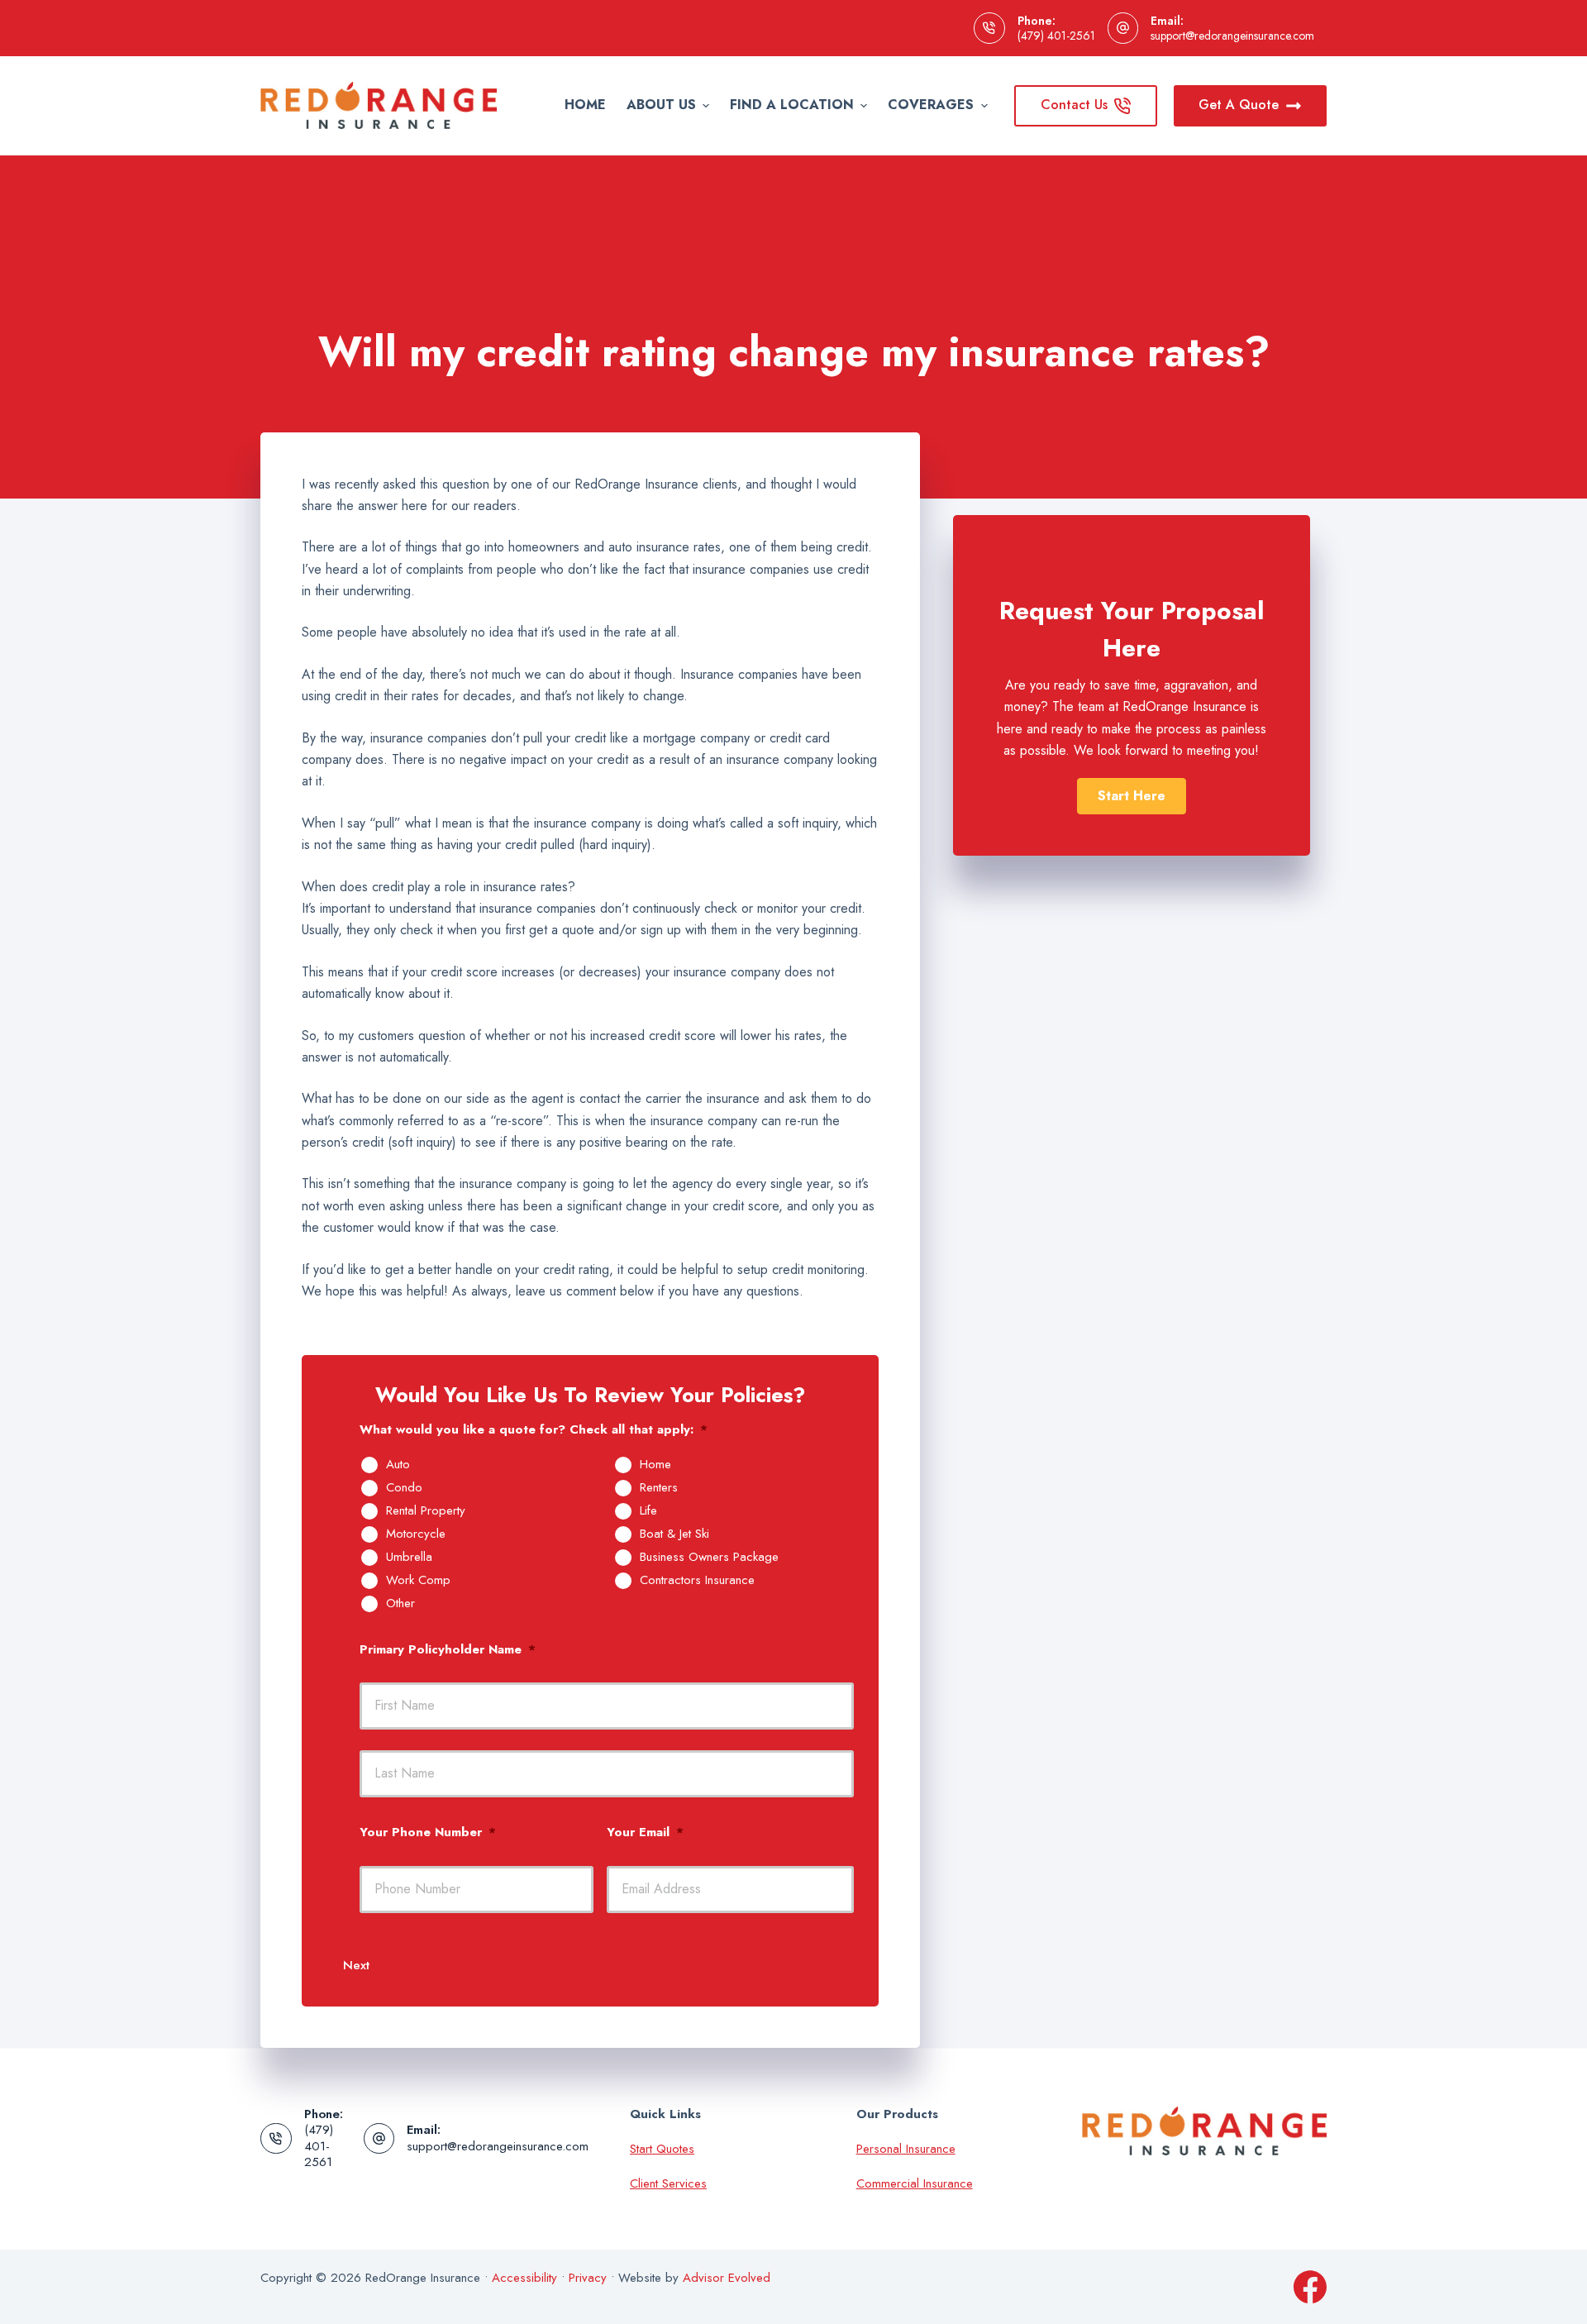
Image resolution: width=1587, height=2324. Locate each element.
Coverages (931, 105)
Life (648, 1511)
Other (400, 1604)
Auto (398, 1465)
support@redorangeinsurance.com (1232, 36)
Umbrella (409, 1558)
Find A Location (792, 105)
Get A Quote (1239, 105)
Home (585, 105)
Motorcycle (416, 1534)
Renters (659, 1488)
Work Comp (418, 1581)
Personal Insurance (906, 2149)
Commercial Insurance (915, 2183)
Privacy (588, 2278)
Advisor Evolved (727, 2278)
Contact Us (1074, 105)
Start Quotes (662, 2149)
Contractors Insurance (697, 1581)
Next (356, 1965)
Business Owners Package (709, 1558)
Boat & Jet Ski (674, 1534)
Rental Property (426, 1511)
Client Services (668, 2183)
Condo (404, 1488)
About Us (661, 105)
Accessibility (524, 2278)
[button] (1132, 796)
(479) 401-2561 (1056, 36)
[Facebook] (1310, 2287)
